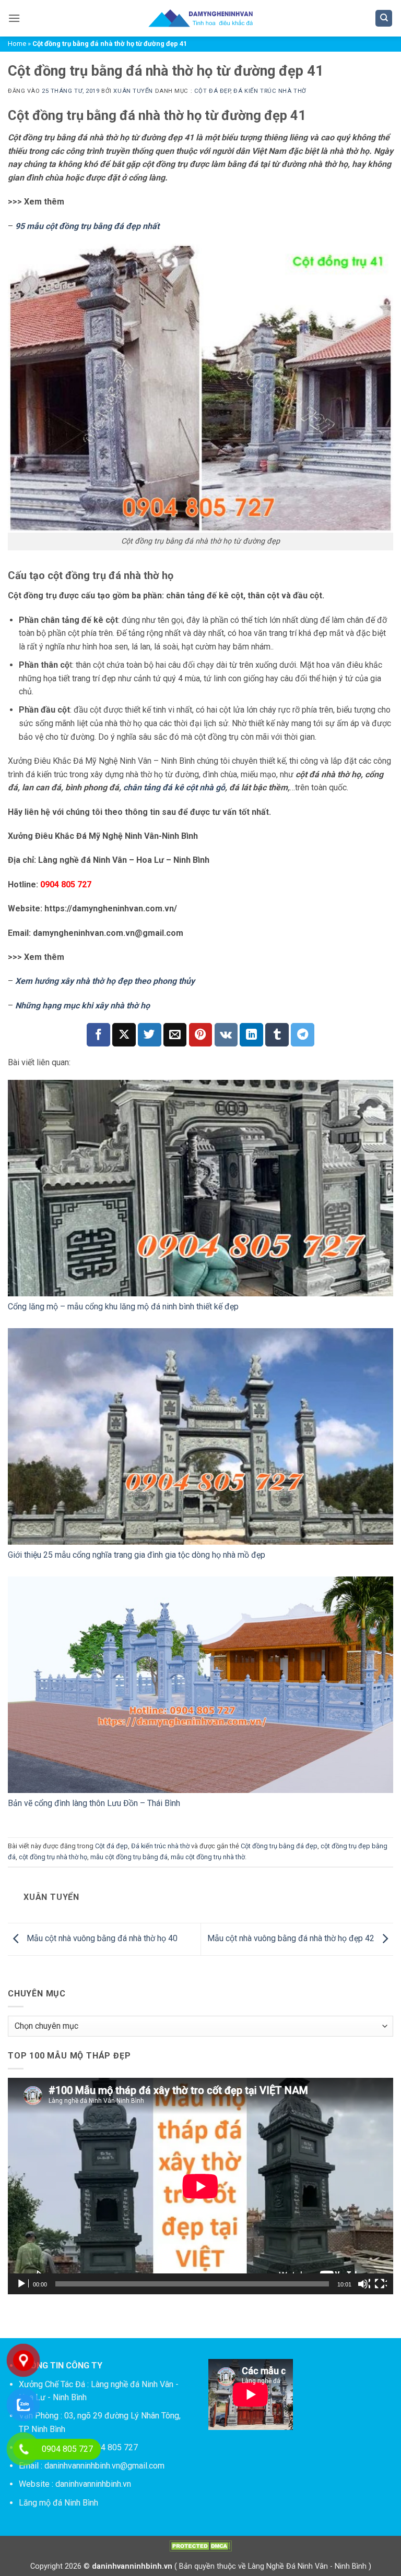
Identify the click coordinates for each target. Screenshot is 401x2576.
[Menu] (14, 18)
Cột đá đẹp (213, 91)
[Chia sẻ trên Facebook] (98, 1035)
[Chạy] (22, 2284)
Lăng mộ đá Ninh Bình (58, 2503)
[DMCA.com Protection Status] (200, 2546)
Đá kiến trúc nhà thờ (270, 91)
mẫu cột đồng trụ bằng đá (129, 1857)
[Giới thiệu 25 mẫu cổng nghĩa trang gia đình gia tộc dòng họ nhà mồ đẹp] (200, 1436)
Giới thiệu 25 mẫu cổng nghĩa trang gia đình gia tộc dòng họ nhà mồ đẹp (137, 1555)
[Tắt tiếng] (364, 2284)
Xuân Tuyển (133, 91)
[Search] (384, 19)
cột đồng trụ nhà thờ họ (53, 1857)
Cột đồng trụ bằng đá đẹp (279, 1846)
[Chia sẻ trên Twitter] (150, 1035)
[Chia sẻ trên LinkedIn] (251, 1035)
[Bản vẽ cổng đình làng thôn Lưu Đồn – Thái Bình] (200, 1685)
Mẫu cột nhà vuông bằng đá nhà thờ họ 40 (101, 1939)
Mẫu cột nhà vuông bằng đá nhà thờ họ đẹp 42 (292, 1939)
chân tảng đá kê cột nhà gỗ (174, 787)
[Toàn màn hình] (381, 2284)
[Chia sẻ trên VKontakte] (226, 1035)
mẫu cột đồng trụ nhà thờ (208, 1857)
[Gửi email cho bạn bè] (175, 1035)
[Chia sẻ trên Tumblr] (277, 1035)
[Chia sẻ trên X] (124, 1035)
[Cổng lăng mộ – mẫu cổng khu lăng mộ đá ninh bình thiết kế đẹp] (200, 1188)
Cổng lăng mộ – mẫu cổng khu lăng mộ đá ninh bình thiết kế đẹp (123, 1307)
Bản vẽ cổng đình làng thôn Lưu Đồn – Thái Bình (94, 1803)
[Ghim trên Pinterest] (201, 1035)
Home (17, 44)
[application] (200, 2186)
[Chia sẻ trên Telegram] (303, 1035)
